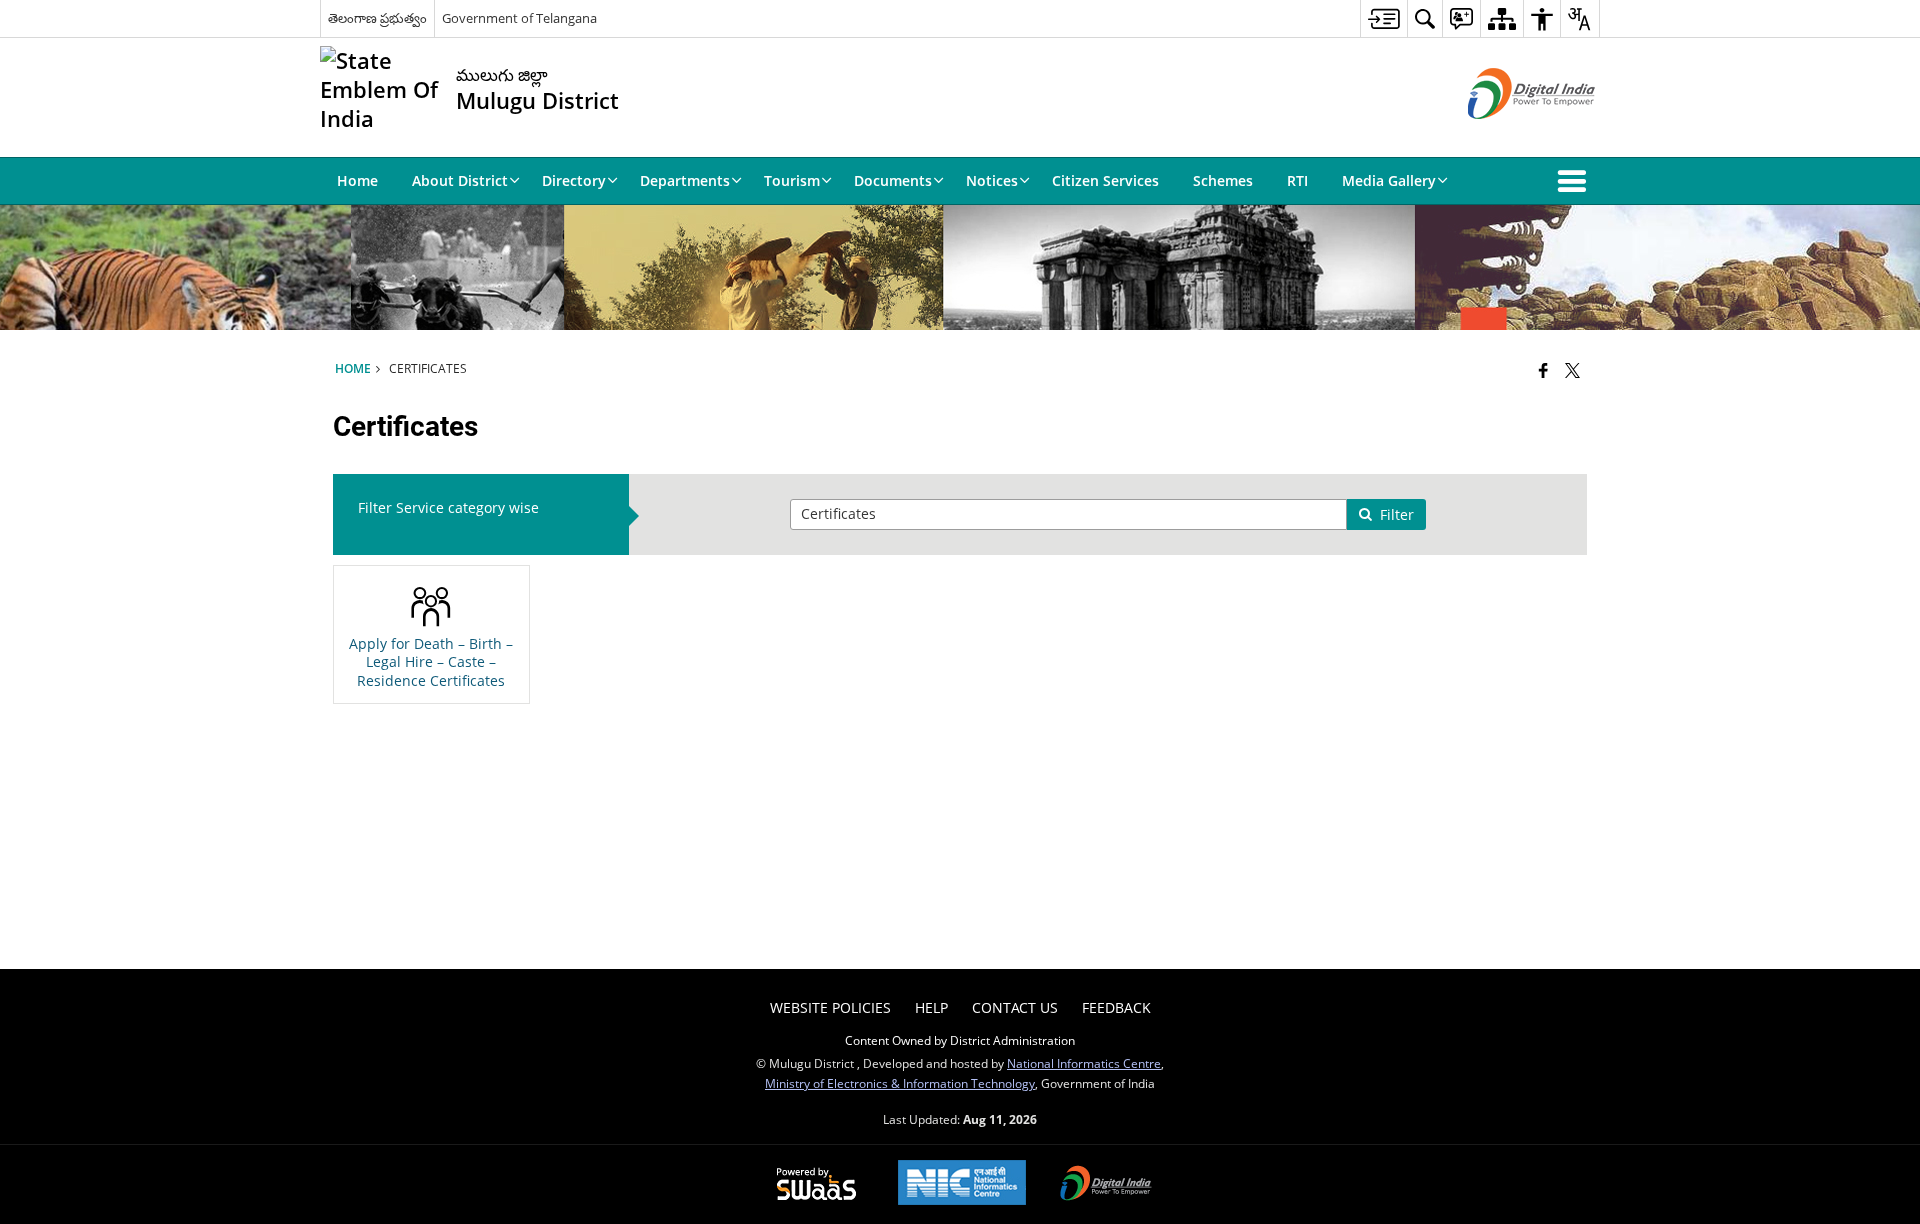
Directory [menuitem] (574, 180)
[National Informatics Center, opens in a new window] (962, 1184)
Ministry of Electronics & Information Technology (900, 1083)
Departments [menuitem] (685, 180)
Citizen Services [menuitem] (1105, 180)
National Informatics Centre (1084, 1063)
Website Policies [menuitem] (830, 1007)
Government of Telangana (519, 18)
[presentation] (1068, 514)
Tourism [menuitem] (792, 180)
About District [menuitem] (460, 180)
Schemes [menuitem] (1223, 180)
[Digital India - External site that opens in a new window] (1506, 135)
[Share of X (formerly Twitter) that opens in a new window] (1572, 370)
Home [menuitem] (357, 180)
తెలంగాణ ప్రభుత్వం (377, 18)
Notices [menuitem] (992, 180)
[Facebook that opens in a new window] (1543, 370)
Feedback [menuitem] (1116, 1007)
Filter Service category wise (448, 507)
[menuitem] (1383, 18)
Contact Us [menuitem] (1015, 1007)
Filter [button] (1397, 514)
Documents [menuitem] (893, 180)
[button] (1576, 181)
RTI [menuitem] (1297, 180)
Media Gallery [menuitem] (1389, 180)
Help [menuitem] (931, 1007)
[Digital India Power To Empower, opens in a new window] (1106, 1185)
